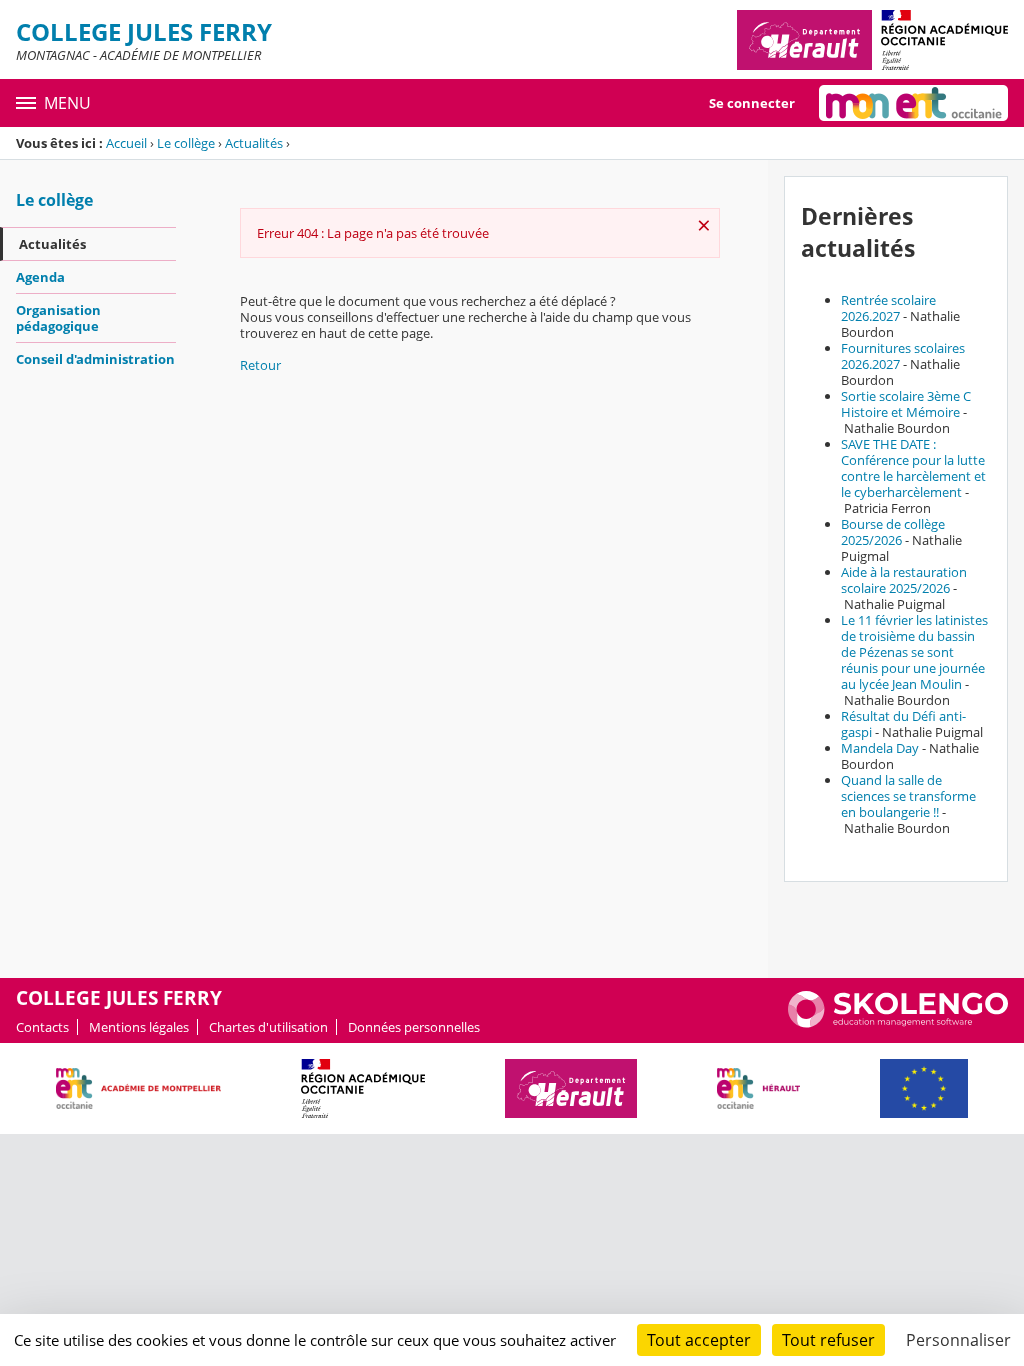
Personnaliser (958, 1340)
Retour (260, 365)
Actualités (254, 143)
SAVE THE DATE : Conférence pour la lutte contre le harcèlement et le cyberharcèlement (913, 468)
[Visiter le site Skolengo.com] (898, 1023)
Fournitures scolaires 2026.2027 (903, 356)
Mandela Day (880, 748)
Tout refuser (828, 1340)
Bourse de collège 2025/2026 (893, 532)
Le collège (186, 143)
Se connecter (752, 103)
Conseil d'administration (95, 359)
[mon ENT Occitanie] (913, 103)
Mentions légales (139, 1027)
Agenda (40, 277)
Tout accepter (699, 1340)
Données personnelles (414, 1027)
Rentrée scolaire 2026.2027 (888, 308)
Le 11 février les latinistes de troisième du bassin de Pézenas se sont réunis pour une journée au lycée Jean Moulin (914, 652)
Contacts (42, 1027)
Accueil (126, 143)
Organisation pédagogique (58, 318)
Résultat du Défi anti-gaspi (903, 724)
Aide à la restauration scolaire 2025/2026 (904, 580)
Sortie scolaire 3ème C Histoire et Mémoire (906, 404)
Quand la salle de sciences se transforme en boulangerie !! (908, 796)
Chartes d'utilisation (268, 1027)
